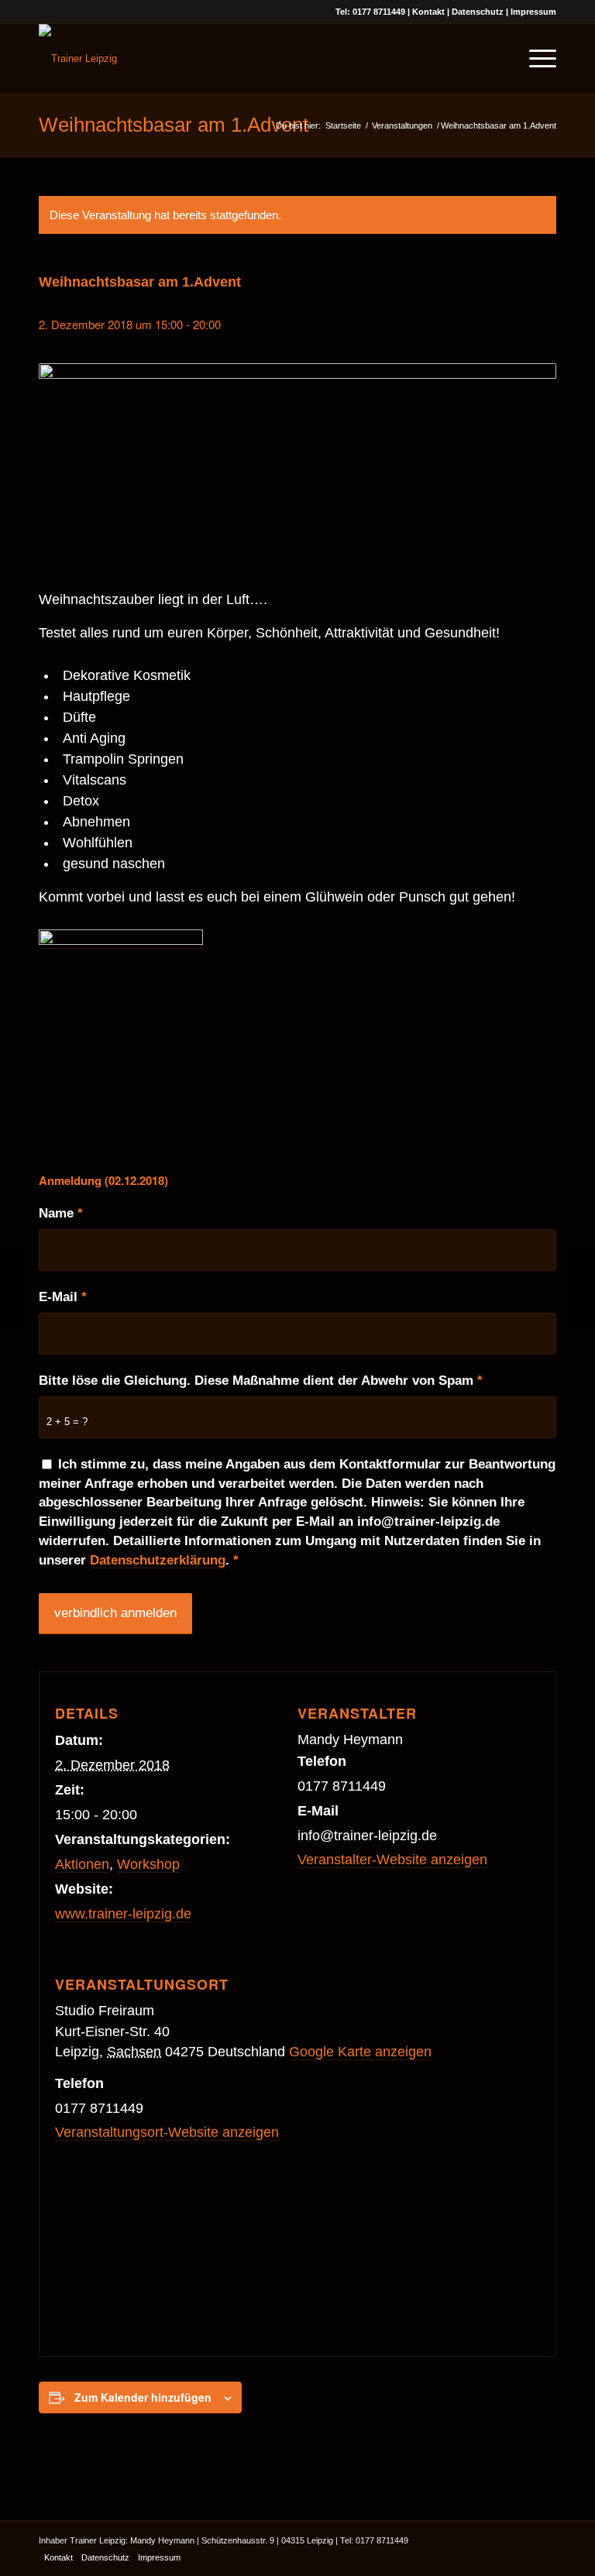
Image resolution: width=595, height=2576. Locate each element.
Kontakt (428, 12)
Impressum (533, 12)
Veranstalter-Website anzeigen (392, 1860)
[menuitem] (499, 59)
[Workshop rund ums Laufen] (12, 1288)
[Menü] (535, 59)
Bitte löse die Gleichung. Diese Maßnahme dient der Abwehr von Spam (261, 1381)
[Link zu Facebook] (498, 2540)
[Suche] (499, 59)
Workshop (148, 1864)
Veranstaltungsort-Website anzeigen (167, 2132)
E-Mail (63, 1297)
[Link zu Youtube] (521, 2540)
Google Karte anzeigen (360, 2052)
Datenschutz (478, 12)
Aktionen (82, 1864)
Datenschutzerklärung (158, 1560)
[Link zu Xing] (545, 2540)
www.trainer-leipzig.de (123, 1914)
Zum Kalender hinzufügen (143, 2397)
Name (61, 1213)
